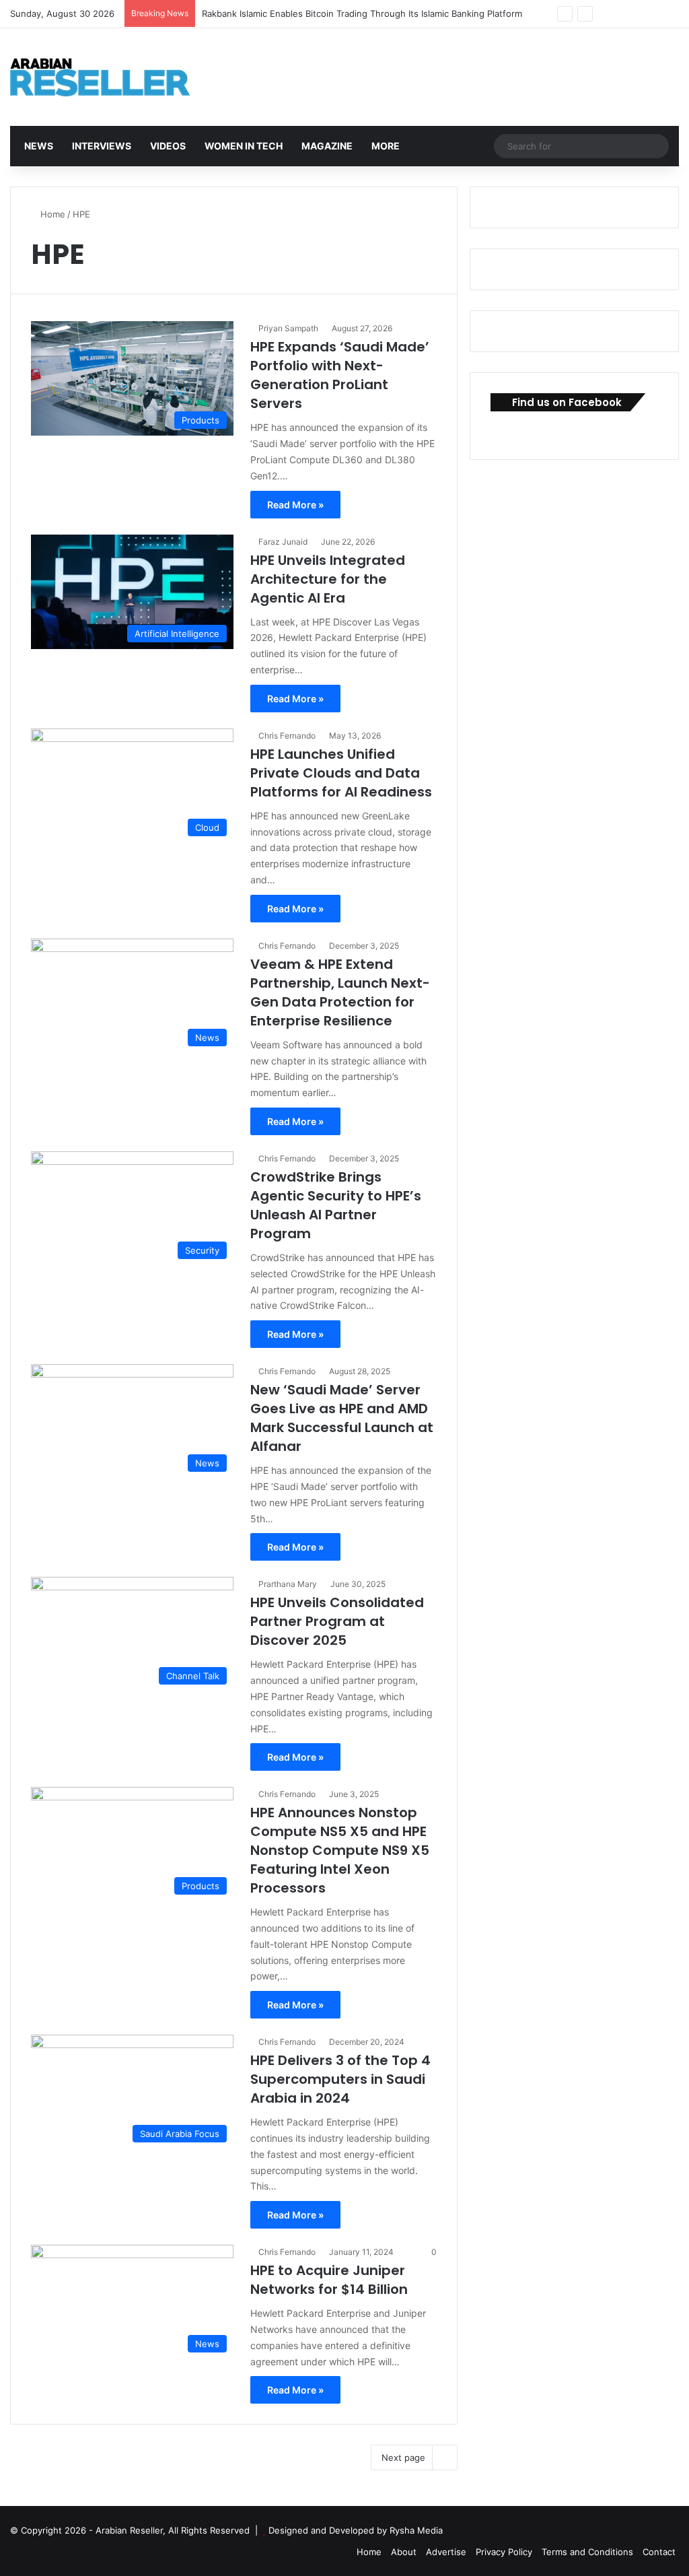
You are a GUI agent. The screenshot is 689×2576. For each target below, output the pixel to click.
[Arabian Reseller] (111, 77)
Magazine (326, 146)
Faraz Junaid (283, 542)
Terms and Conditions (587, 2552)
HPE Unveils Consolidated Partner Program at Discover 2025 (337, 1621)
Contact (659, 2552)
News (38, 146)
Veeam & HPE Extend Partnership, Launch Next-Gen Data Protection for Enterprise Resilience (340, 992)
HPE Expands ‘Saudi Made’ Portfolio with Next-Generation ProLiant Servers (340, 375)
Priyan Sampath (288, 328)
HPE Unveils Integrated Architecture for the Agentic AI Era (328, 579)
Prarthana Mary (288, 1584)
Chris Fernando (287, 736)
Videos (167, 146)
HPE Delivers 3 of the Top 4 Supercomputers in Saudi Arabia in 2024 (340, 2079)
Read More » (295, 505)
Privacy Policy (504, 2552)
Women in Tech (243, 146)
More (385, 146)
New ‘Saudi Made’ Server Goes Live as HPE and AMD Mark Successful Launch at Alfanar (342, 1418)
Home (51, 214)
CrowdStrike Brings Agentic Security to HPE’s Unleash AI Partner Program (336, 1205)
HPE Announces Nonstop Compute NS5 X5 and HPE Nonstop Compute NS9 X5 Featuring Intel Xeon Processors (340, 1850)
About (404, 2552)
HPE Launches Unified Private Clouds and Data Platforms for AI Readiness (341, 773)
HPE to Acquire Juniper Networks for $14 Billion (329, 2280)
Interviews (101, 146)
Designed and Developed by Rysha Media (356, 2530)
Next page (403, 2458)
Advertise (446, 2552)
